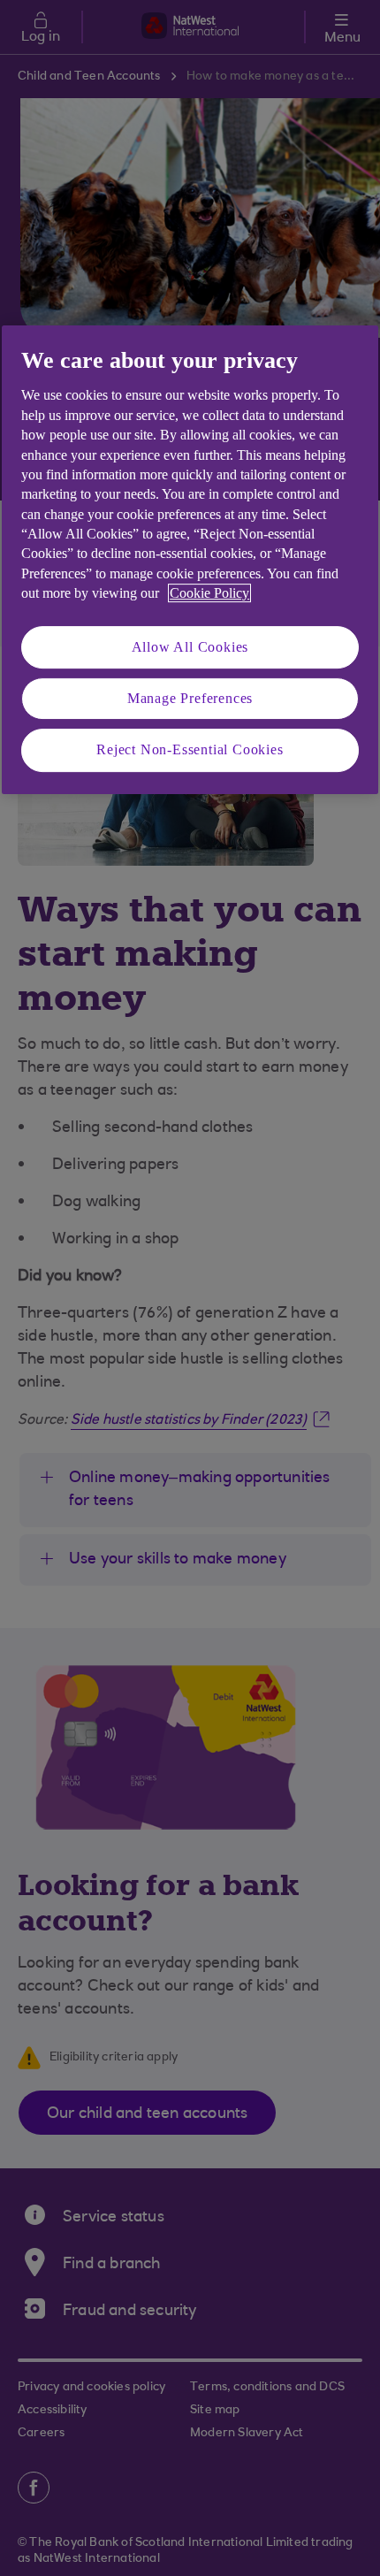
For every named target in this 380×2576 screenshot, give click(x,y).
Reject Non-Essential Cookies (190, 750)
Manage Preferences (190, 698)
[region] (190, 560)
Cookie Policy (209, 593)
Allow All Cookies (190, 647)
